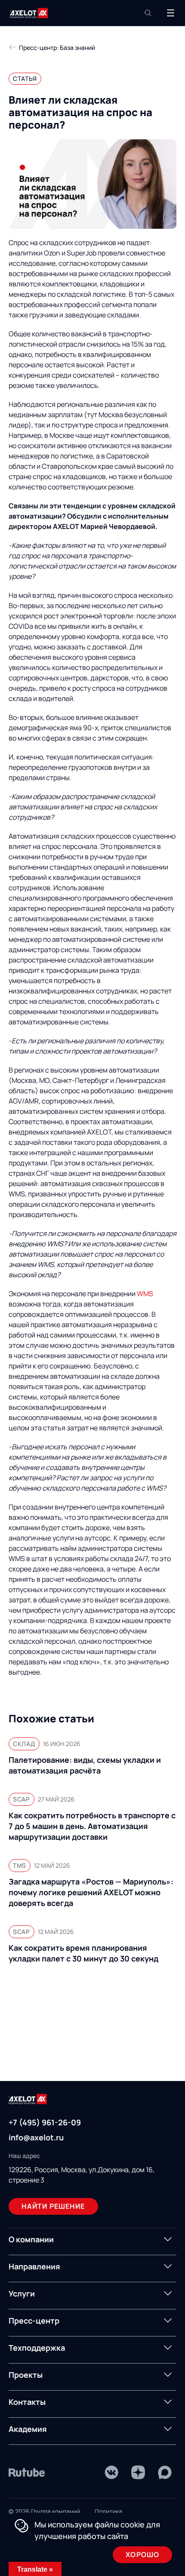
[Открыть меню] (170, 13)
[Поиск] (148, 13)
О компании (31, 2239)
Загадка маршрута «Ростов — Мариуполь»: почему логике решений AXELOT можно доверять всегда (91, 1892)
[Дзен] (138, 2472)
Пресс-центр (34, 2321)
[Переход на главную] (29, 13)
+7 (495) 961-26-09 (45, 2122)
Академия (28, 2429)
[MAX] (165, 2472)
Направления (34, 2266)
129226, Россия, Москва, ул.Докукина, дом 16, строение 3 (82, 2175)
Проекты (26, 2375)
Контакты (27, 2402)
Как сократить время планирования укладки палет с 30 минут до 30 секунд (83, 1953)
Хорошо (142, 2554)
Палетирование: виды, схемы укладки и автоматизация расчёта (85, 1765)
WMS (145, 1294)
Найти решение (53, 2206)
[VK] (111, 2472)
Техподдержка (37, 2348)
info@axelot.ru (36, 2137)
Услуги (22, 2293)
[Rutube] (27, 2472)
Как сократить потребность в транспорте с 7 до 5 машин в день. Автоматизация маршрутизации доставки (92, 1826)
